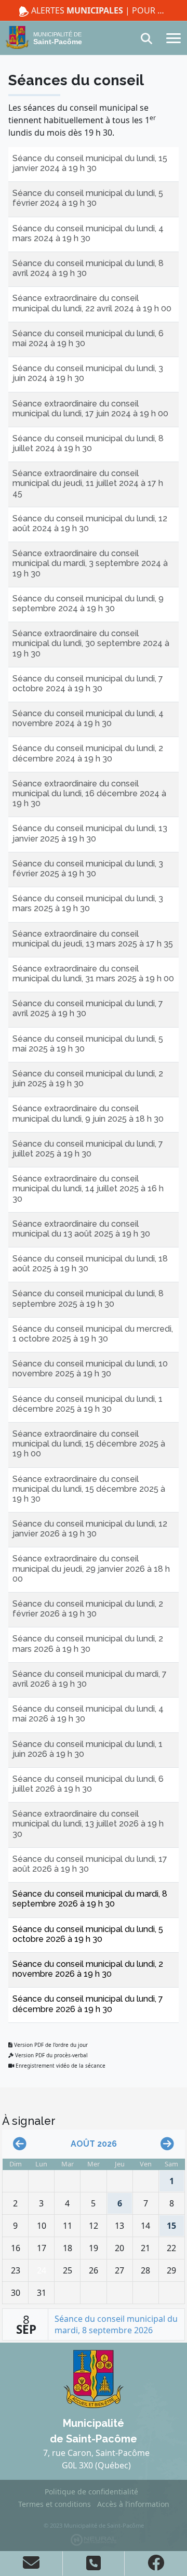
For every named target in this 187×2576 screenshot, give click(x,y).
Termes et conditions (55, 2504)
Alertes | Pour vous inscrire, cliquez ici (99, 10)
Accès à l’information (133, 2504)
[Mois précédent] (20, 2144)
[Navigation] (173, 37)
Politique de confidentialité (91, 2492)
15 (169, 2223)
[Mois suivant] (167, 2144)
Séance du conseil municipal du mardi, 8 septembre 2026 (116, 2324)
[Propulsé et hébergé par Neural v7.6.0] (94, 2539)
